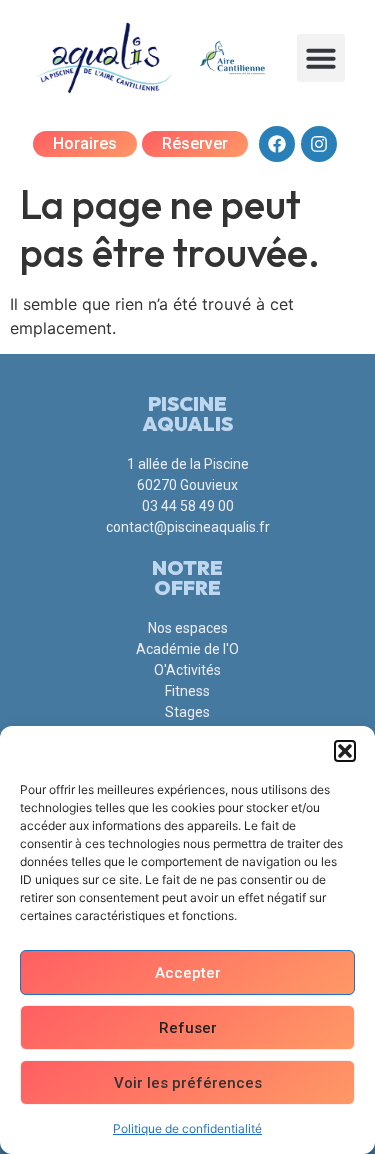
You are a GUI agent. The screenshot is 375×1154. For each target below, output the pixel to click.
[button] (345, 751)
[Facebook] (277, 144)
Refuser (188, 1028)
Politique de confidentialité (187, 1128)
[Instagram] (319, 144)
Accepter (188, 973)
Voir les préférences (188, 1083)
